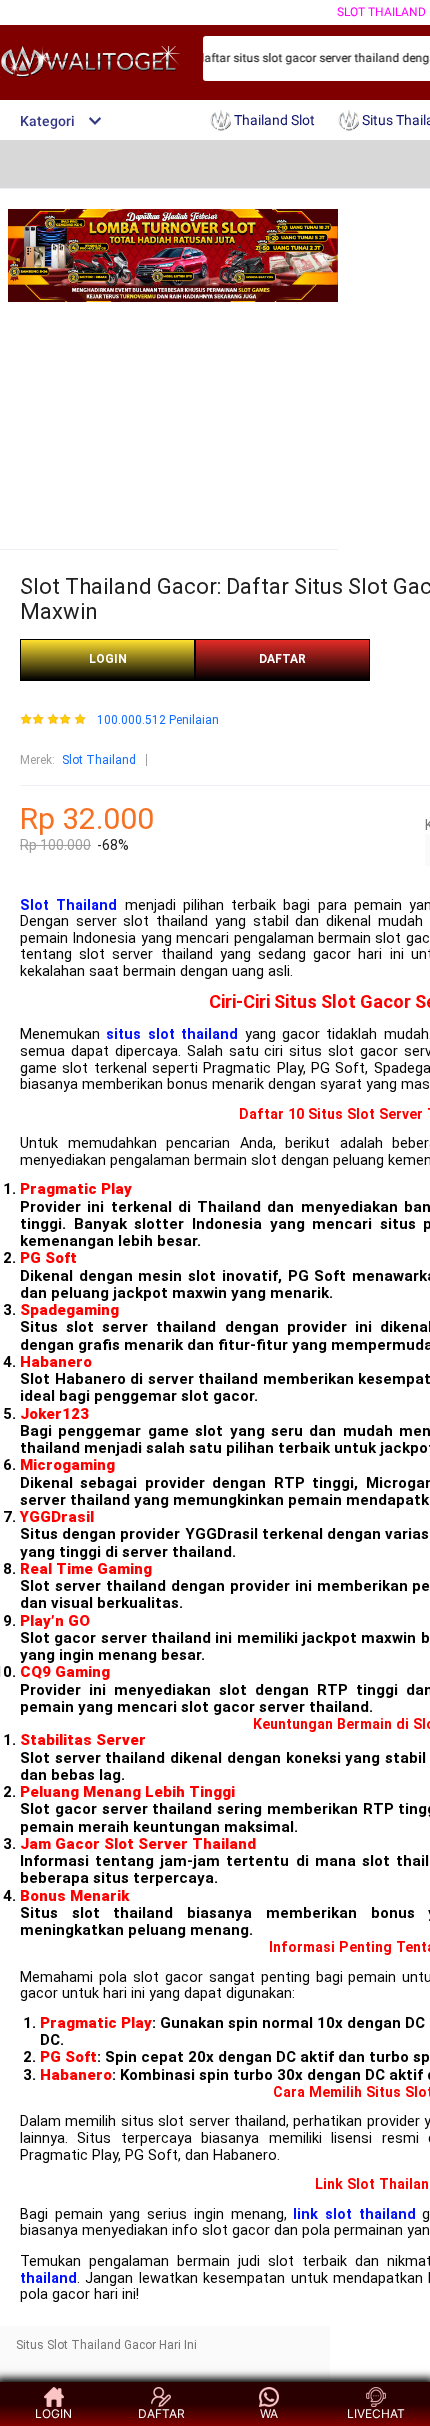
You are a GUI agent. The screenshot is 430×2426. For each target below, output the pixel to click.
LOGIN (108, 659)
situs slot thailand (172, 1034)
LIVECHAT (376, 2413)
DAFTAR (282, 659)
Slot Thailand (381, 12)
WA (269, 2413)
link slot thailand (354, 2214)
